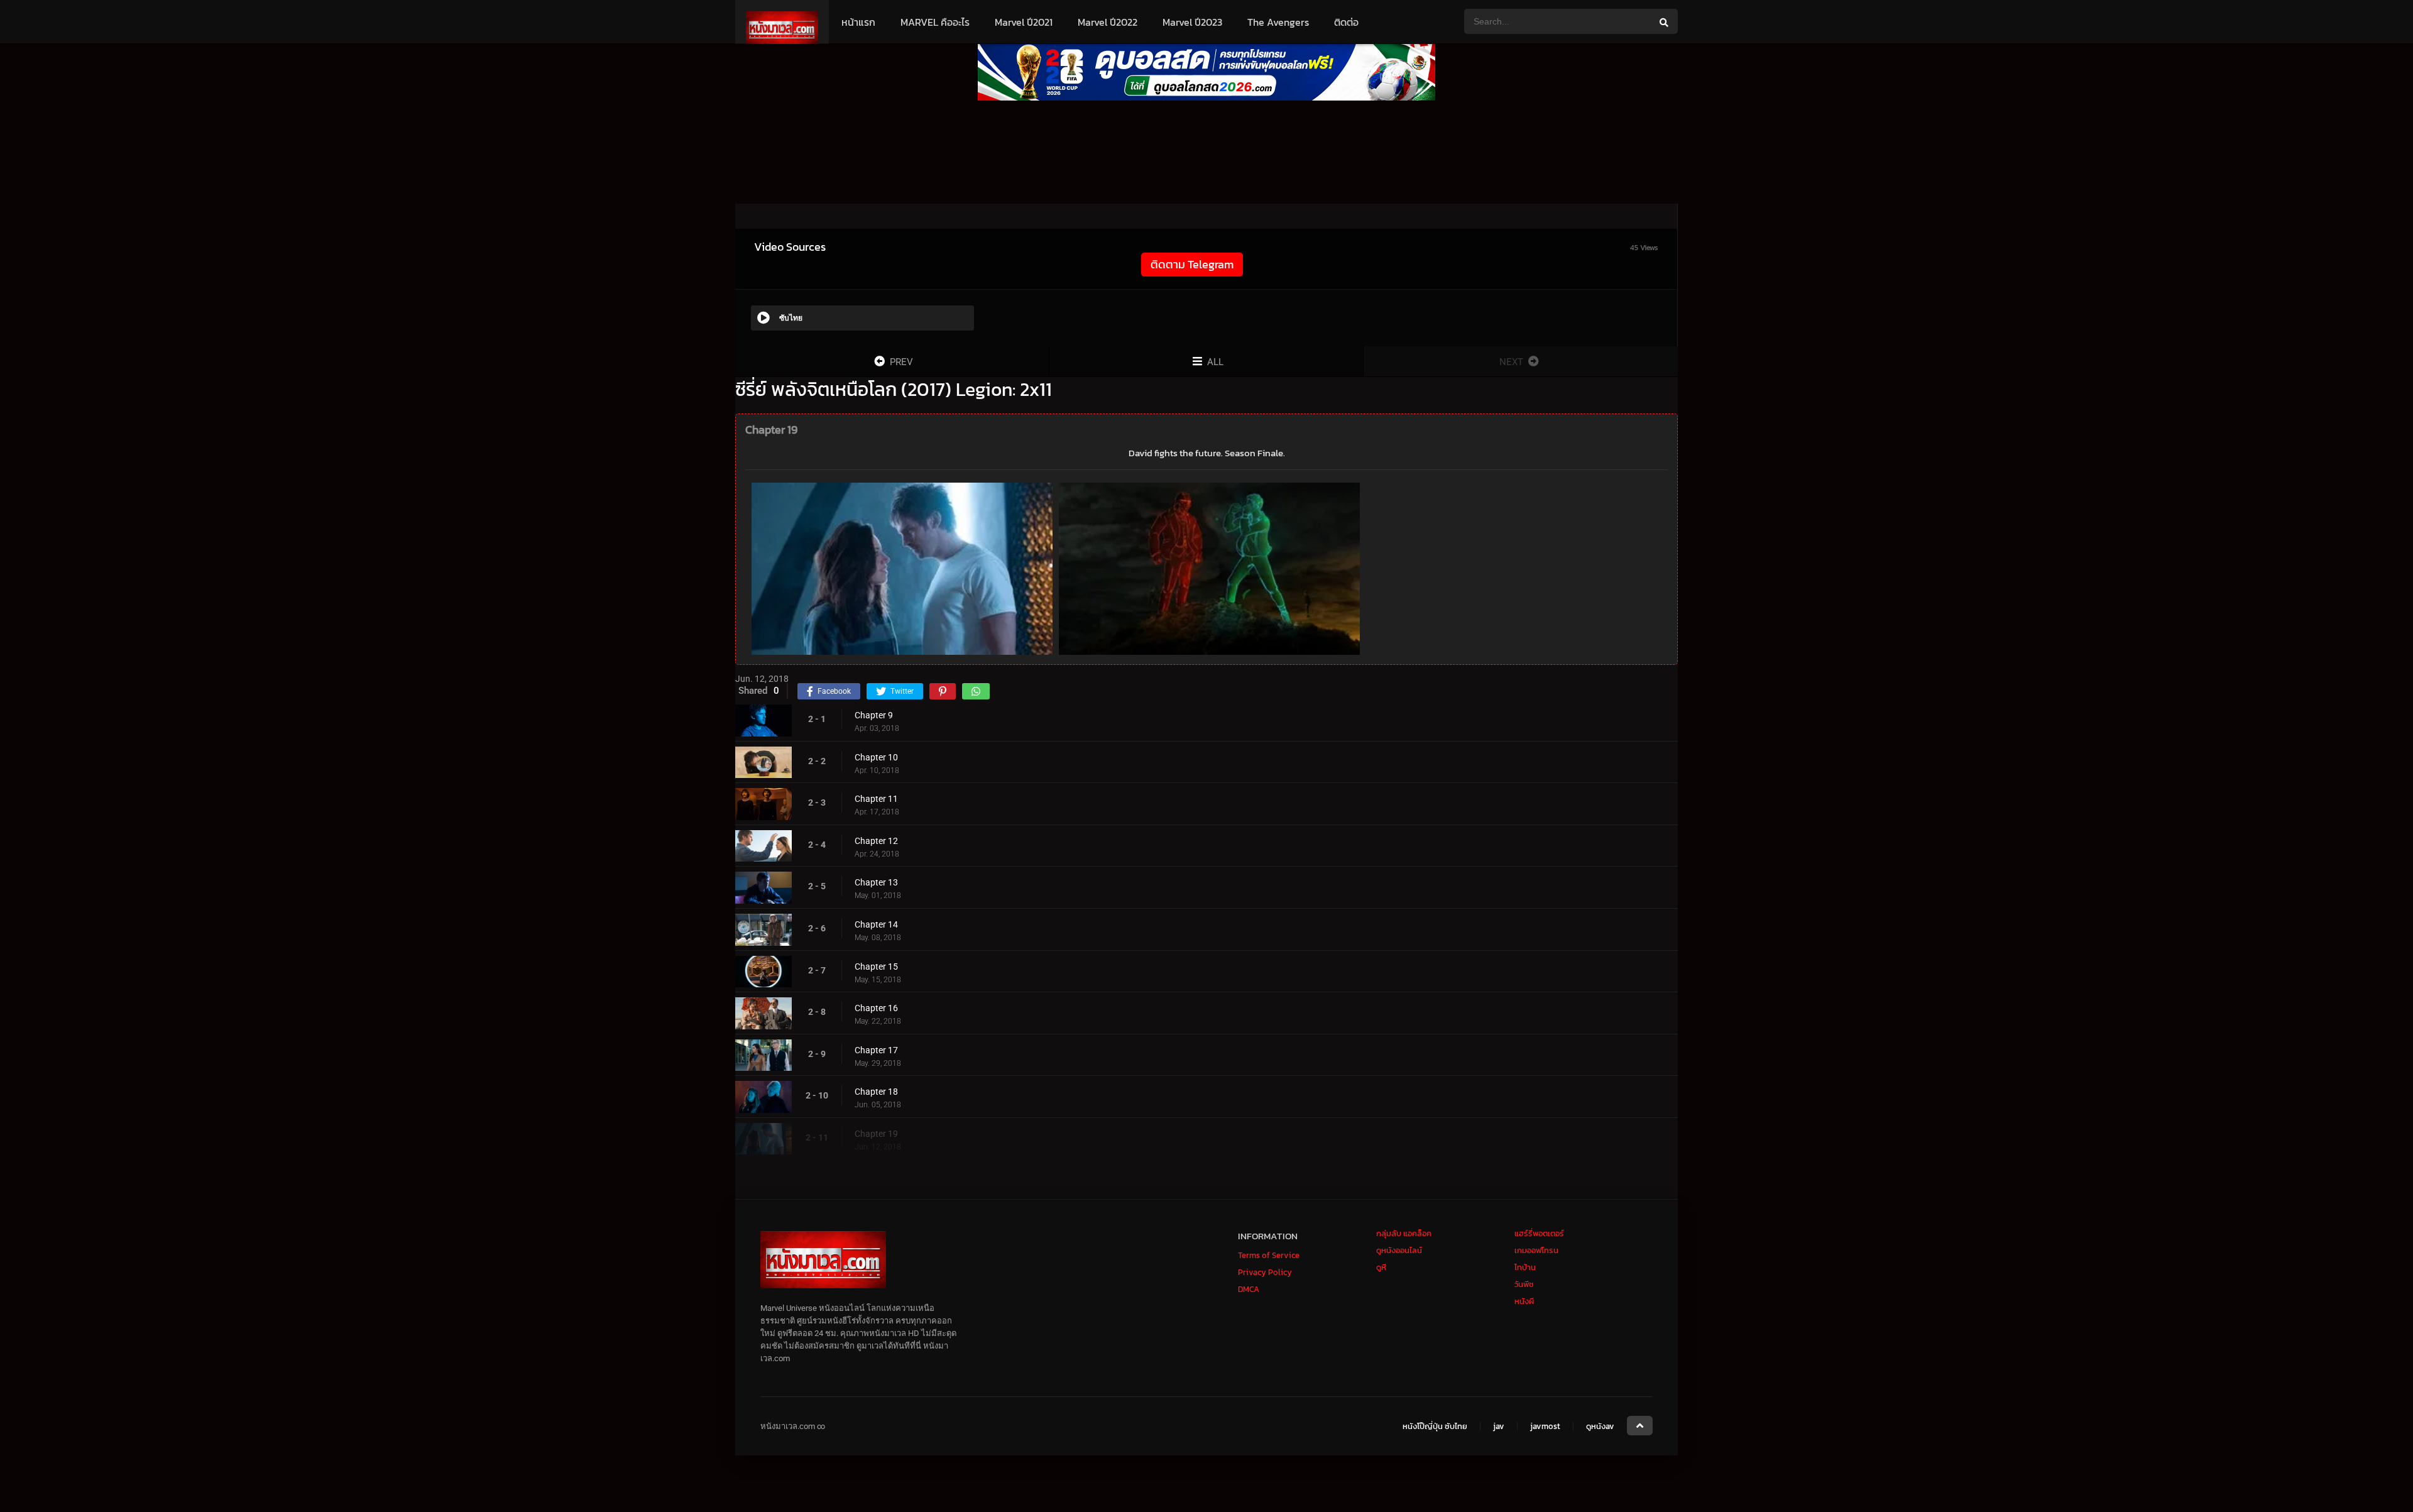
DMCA (1249, 1289)
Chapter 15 (876, 967)
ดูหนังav (1600, 1426)
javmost (1545, 1426)
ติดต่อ (1346, 22)
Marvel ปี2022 (1108, 22)
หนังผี (1524, 1301)
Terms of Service (1269, 1255)
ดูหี (1381, 1267)
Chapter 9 (874, 715)
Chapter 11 (876, 799)
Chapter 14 (876, 924)
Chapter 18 (876, 1092)
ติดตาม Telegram (1192, 264)
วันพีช (1524, 1284)
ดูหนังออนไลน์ (1399, 1250)
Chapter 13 (876, 882)
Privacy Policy (1265, 1272)
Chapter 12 (876, 841)
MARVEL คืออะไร (935, 22)
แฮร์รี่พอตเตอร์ (1539, 1233)
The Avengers (1278, 22)
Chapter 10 (876, 757)
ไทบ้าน (1525, 1267)
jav (1499, 1426)
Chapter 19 (876, 1134)
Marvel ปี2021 (1024, 22)
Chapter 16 (876, 1008)
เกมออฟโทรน (1536, 1250)
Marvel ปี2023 (1192, 22)
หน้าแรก (858, 22)
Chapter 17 (876, 1050)
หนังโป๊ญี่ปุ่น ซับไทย (1435, 1426)
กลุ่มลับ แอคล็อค (1404, 1233)
